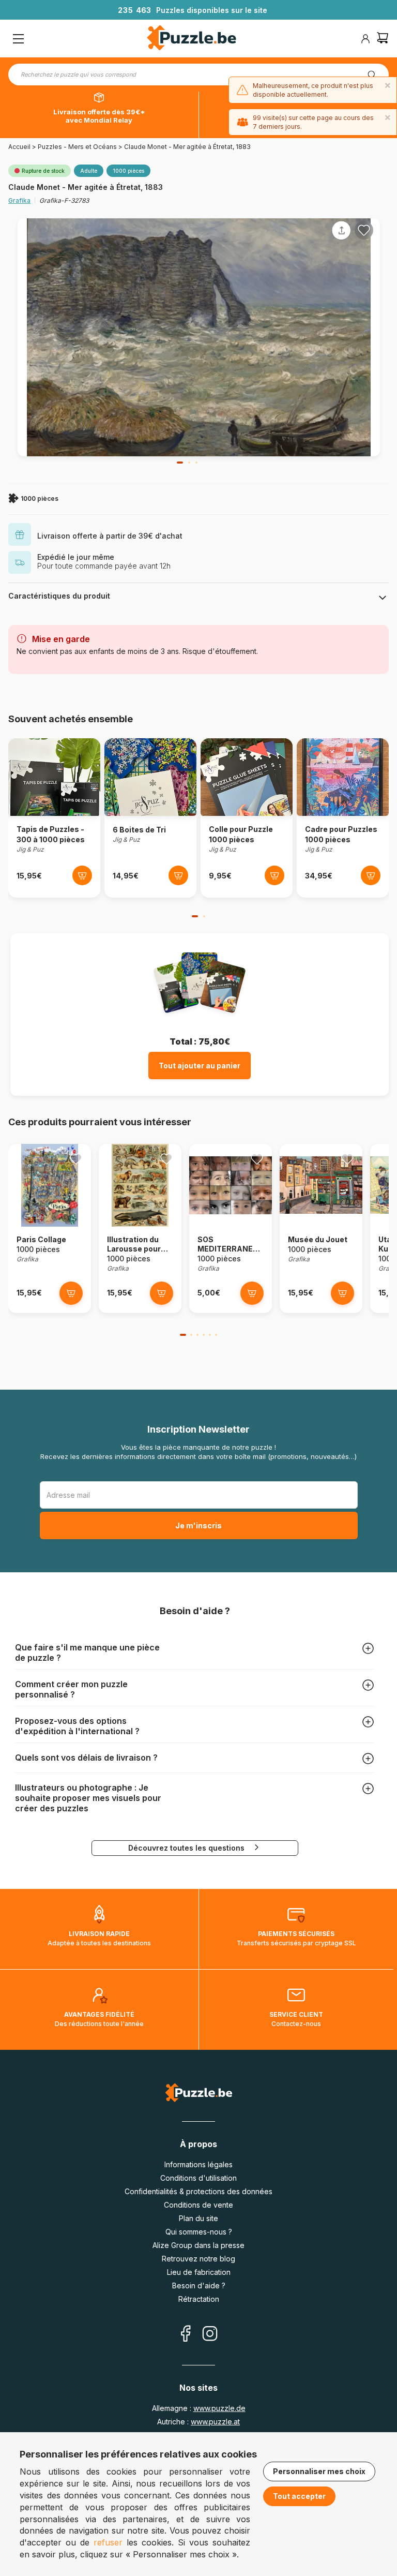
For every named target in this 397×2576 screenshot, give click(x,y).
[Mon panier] (383, 39)
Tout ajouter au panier (200, 1066)
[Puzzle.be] (192, 39)
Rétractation (199, 2299)
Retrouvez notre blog (198, 2259)
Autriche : (198, 2422)
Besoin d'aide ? (199, 2285)
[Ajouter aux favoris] (364, 230)
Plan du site (198, 2218)
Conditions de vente (198, 2205)
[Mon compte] (365, 39)
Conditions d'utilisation (198, 2178)
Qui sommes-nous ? (199, 2232)
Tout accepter (299, 2496)
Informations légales (198, 2164)
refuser (108, 2542)
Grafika (19, 200)
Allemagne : (199, 2408)
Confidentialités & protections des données (198, 2191)
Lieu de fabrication (199, 2272)
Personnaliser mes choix (319, 2471)
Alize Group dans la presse (198, 2245)
